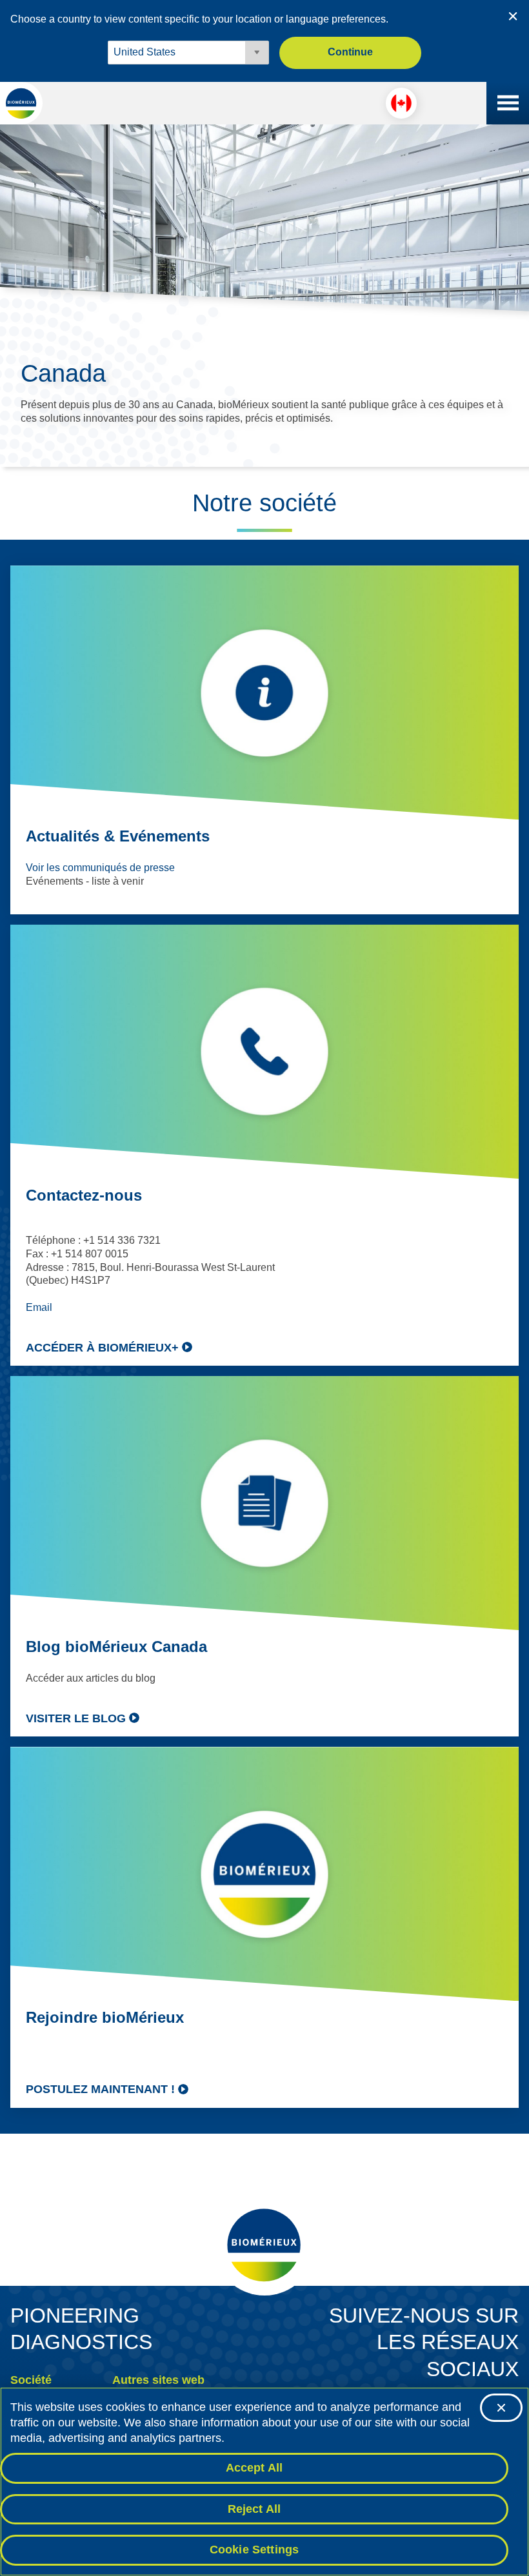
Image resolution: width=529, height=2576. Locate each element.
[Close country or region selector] (513, 16)
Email (39, 1307)
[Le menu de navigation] (508, 103)
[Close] (501, 2408)
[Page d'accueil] (21, 103)
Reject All (255, 2509)
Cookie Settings (255, 2550)
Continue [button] (350, 52)
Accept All (255, 2468)
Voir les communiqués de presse (100, 868)
